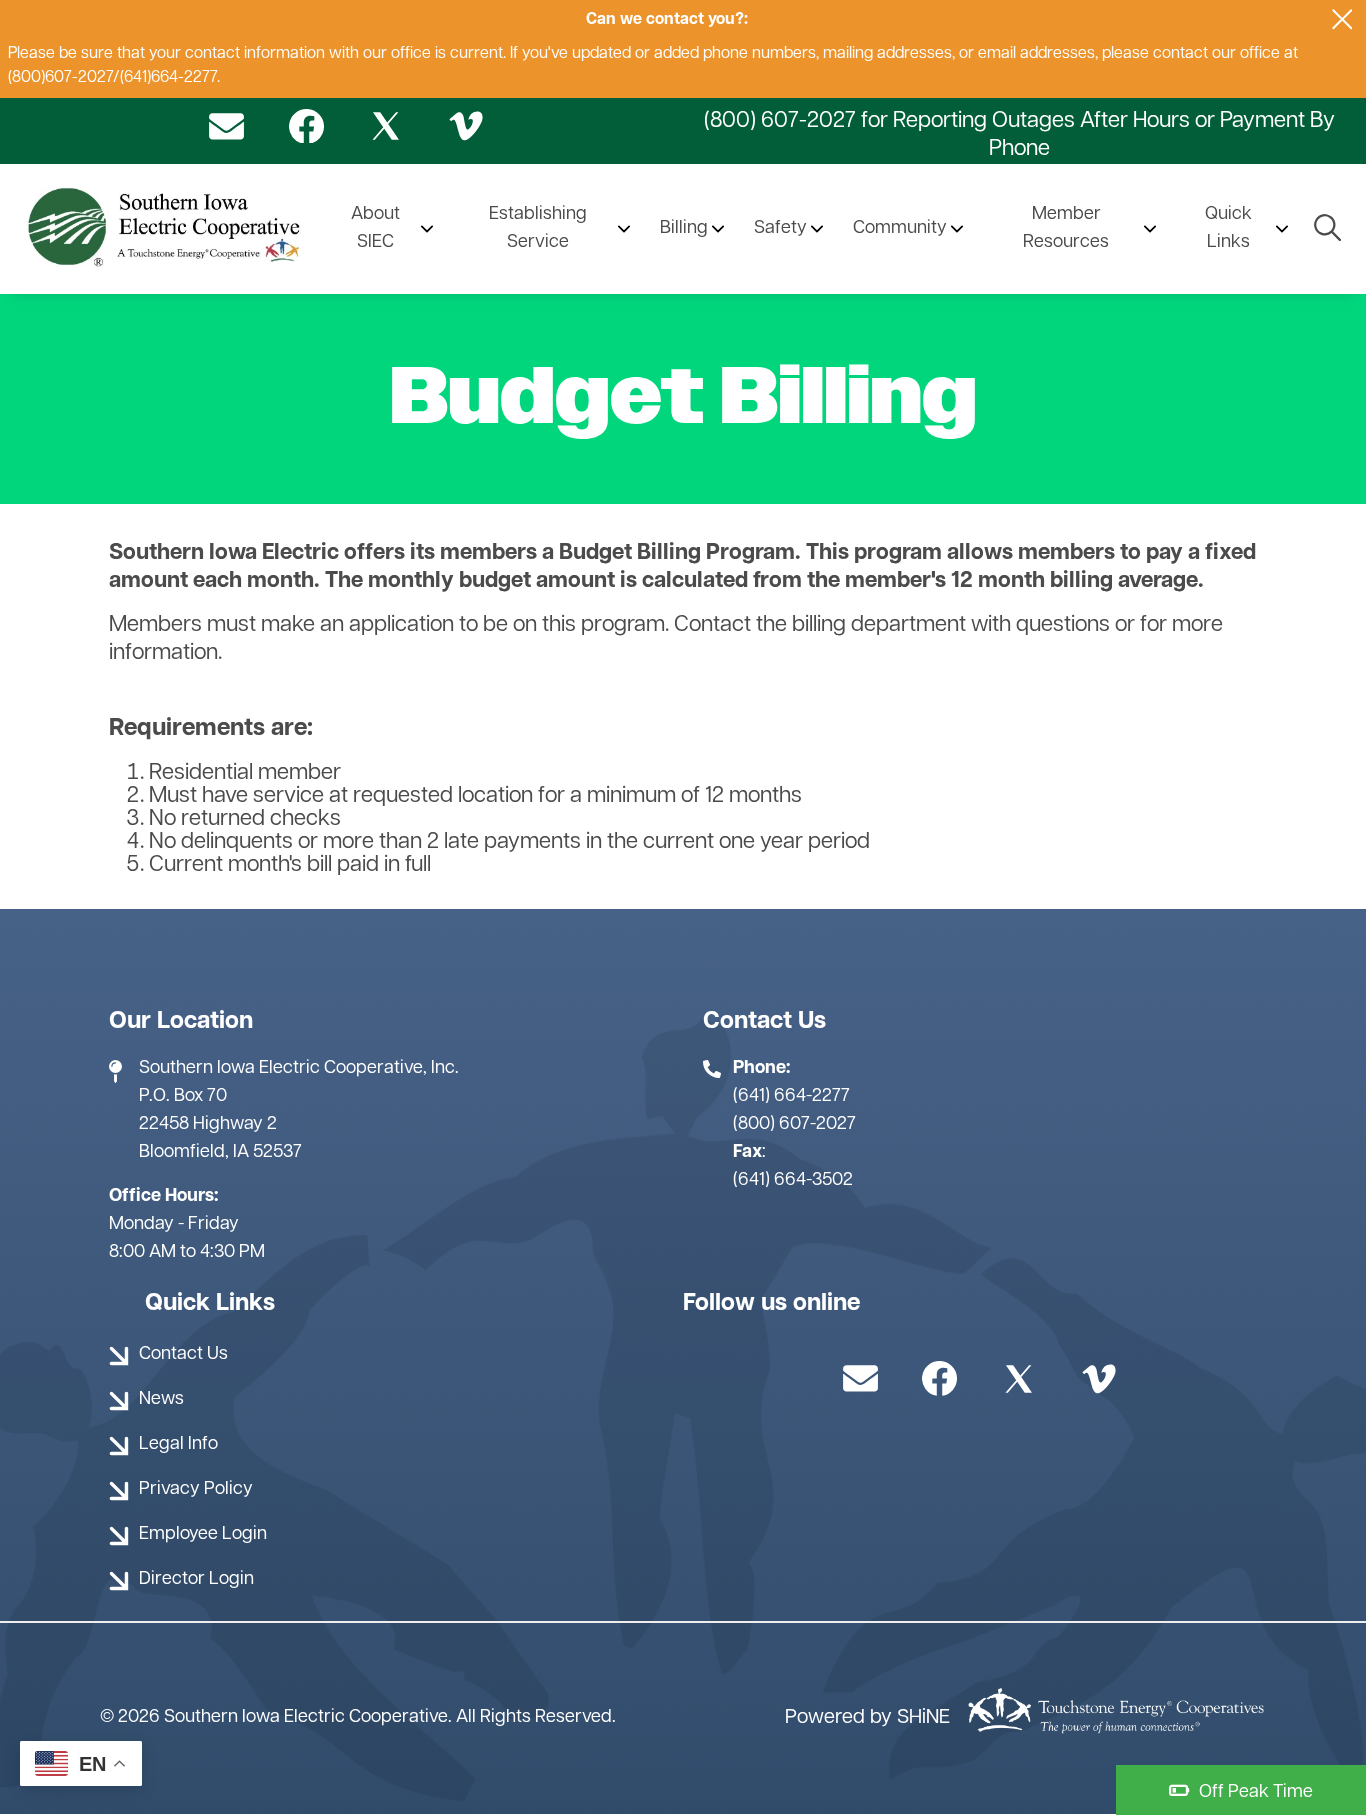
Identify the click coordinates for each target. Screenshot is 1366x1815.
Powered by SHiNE (867, 1718)
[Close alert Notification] (1342, 19)
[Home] (167, 229)
